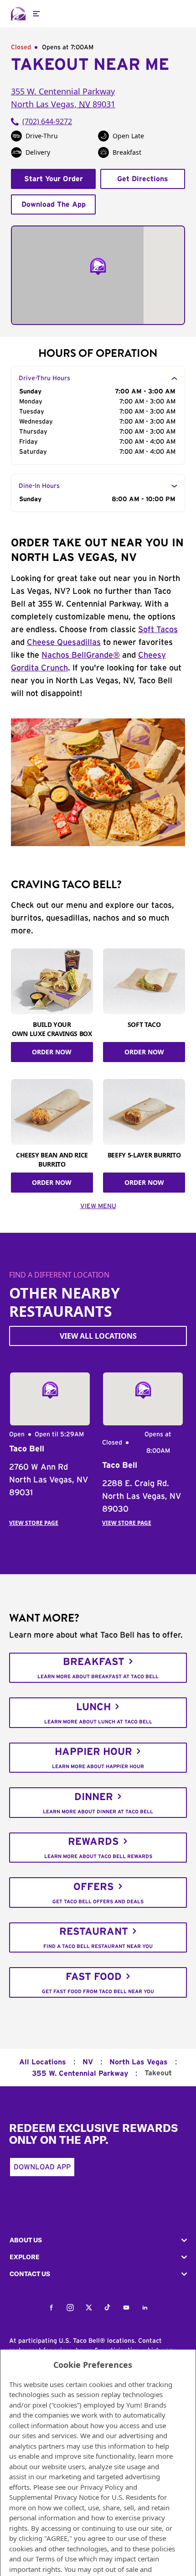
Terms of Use (56, 2559)
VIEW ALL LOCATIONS (98, 1336)
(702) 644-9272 (47, 121)
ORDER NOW (52, 1052)
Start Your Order (54, 179)
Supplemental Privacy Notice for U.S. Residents (83, 2497)
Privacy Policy (102, 2487)
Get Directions (143, 179)
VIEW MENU (98, 1206)
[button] (98, 2240)
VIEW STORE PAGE (34, 1523)
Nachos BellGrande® (81, 655)
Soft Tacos (158, 630)
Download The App (54, 204)
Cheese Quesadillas (64, 643)
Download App (42, 2167)
